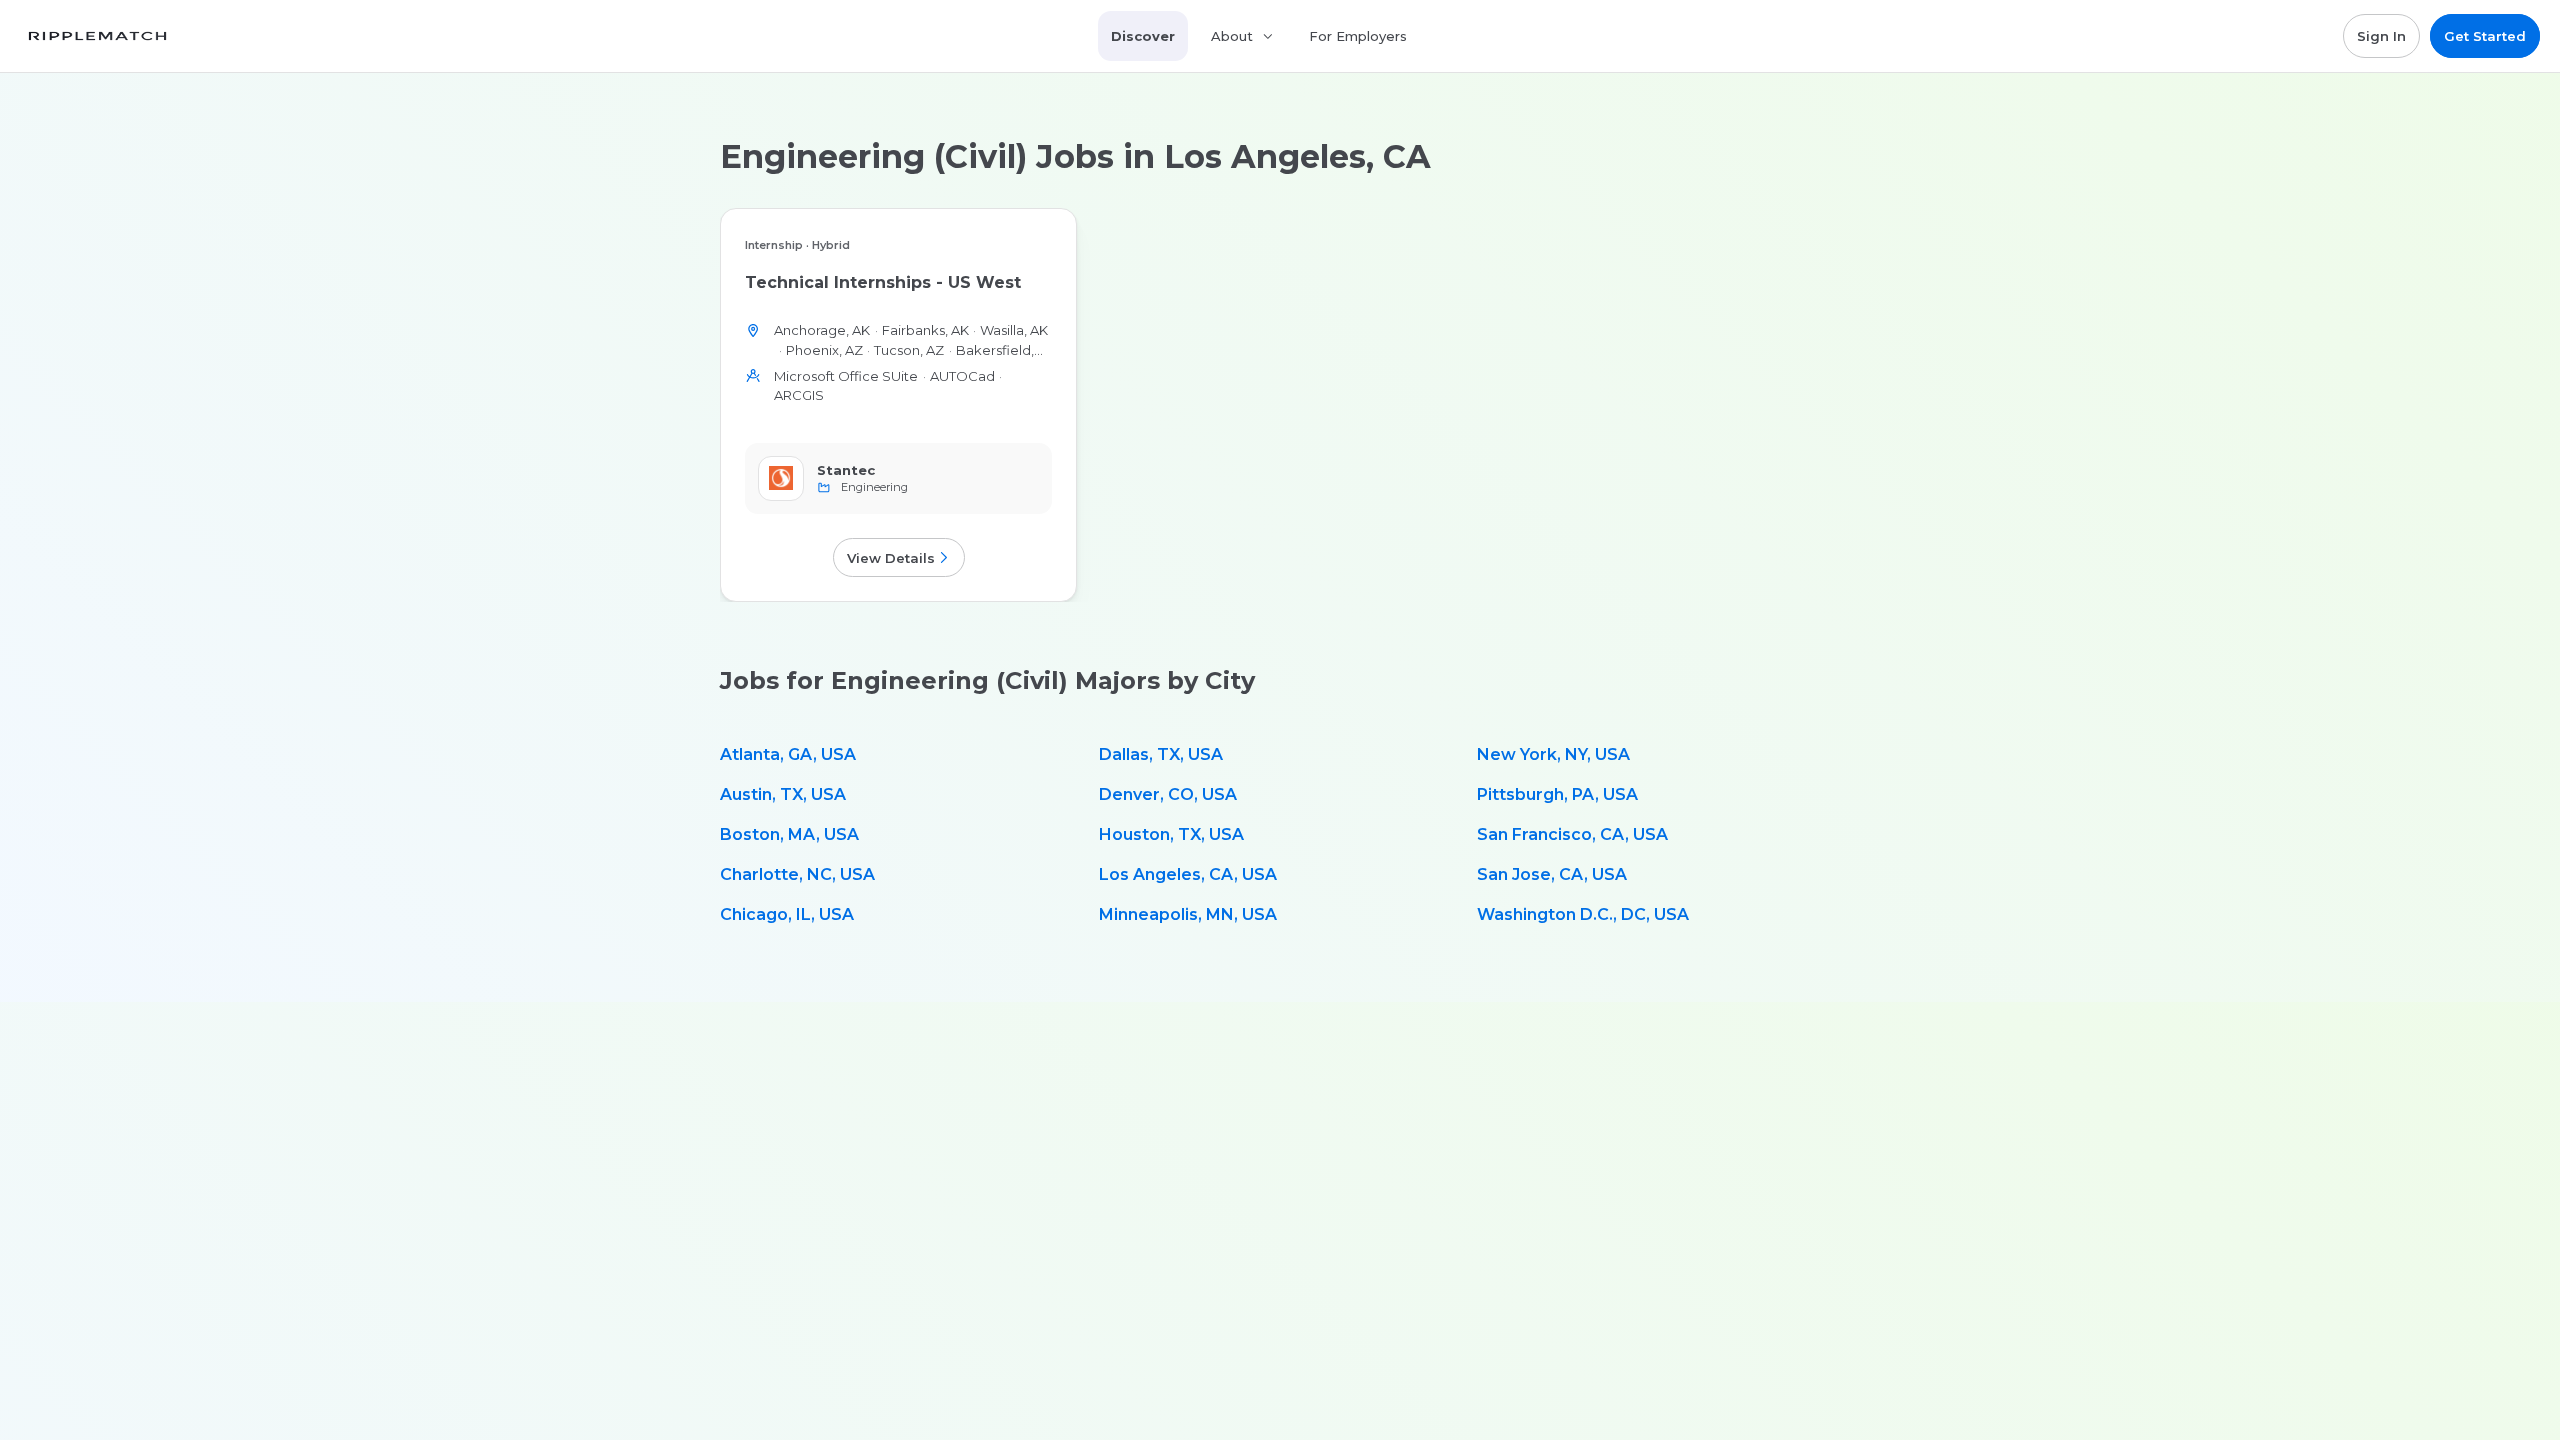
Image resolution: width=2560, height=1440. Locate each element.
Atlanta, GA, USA (788, 754)
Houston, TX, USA (1171, 834)
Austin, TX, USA (783, 794)
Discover (1143, 36)
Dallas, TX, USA (1161, 754)
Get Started (2485, 36)
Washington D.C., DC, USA (1583, 914)
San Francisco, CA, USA (1572, 834)
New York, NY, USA (1553, 754)
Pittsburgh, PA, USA (1557, 794)
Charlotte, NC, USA (797, 874)
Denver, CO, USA (1168, 794)
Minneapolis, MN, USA (1188, 914)
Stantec (846, 470)
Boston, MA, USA (789, 834)
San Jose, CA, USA (1552, 874)
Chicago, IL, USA (787, 914)
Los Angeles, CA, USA (1188, 874)
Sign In (2381, 36)
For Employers (1358, 36)
